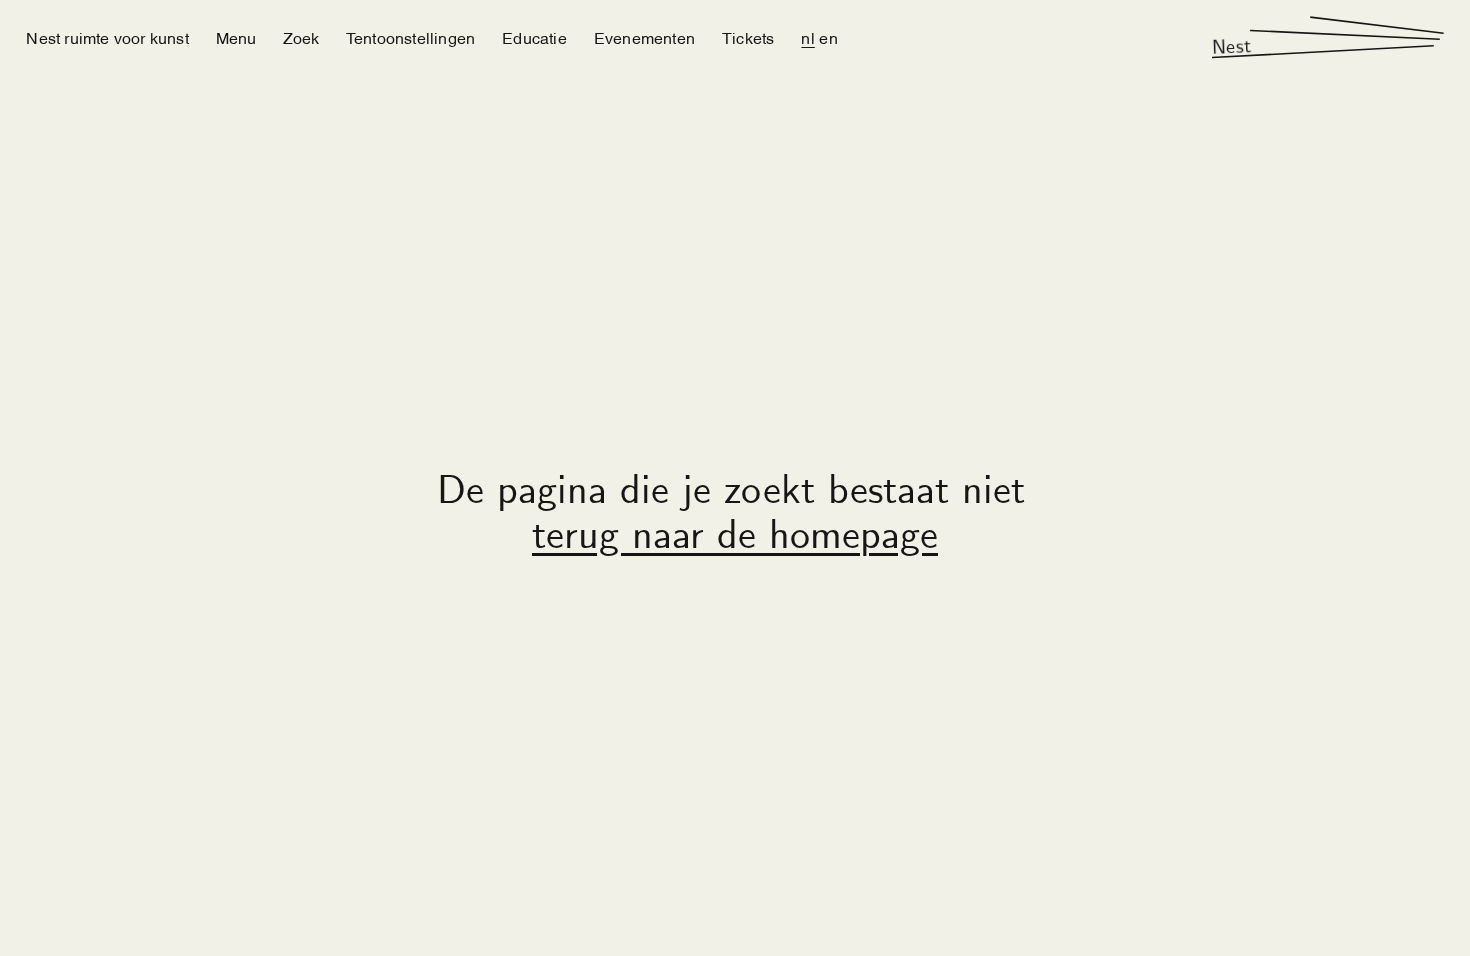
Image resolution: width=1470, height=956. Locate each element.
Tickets (748, 37)
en (828, 37)
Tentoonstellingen (410, 37)
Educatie (534, 37)
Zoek (301, 37)
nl (807, 37)
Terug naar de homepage (735, 538)
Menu (236, 37)
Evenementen (644, 37)
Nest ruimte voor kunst (107, 37)
